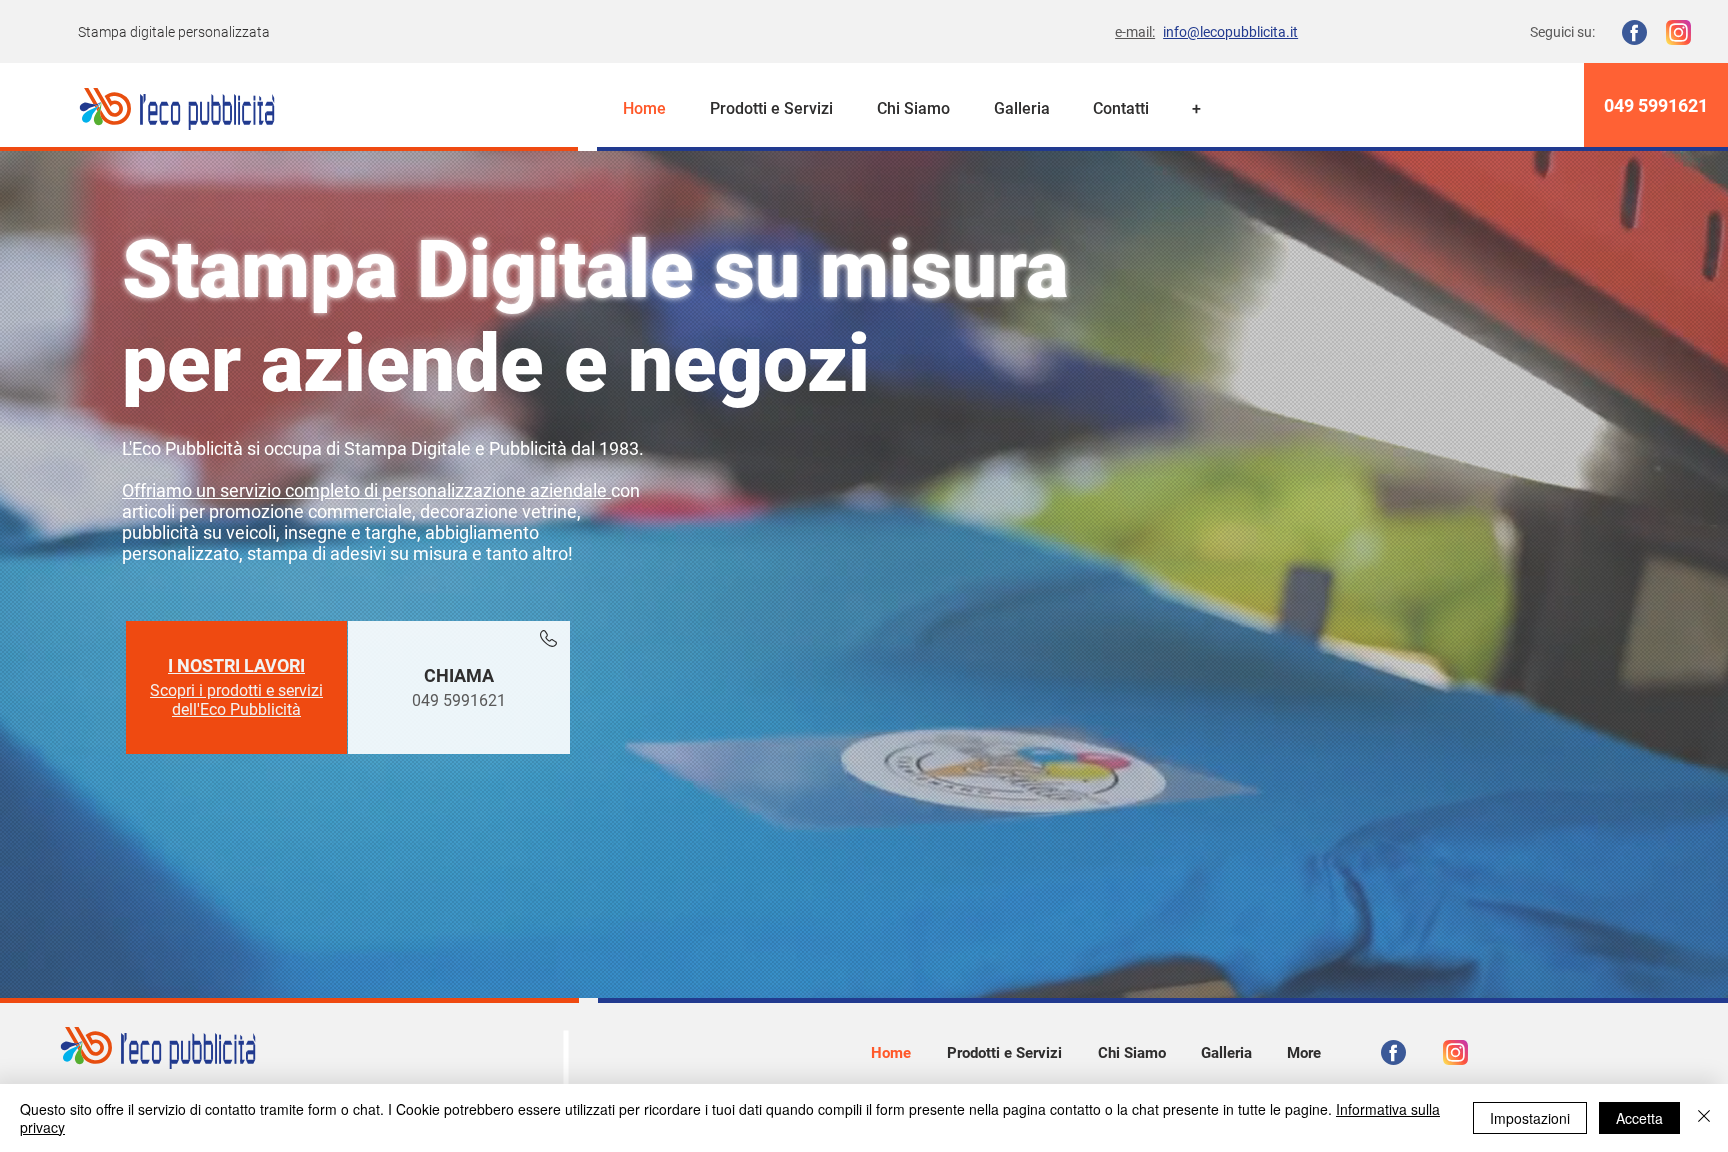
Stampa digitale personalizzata (174, 32)
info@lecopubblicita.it (1230, 32)
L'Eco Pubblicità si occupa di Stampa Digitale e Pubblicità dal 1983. (383, 448)
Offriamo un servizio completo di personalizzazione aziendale (366, 490)
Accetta (1639, 1118)
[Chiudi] (1704, 1118)
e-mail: (1135, 32)
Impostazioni (1530, 1118)
